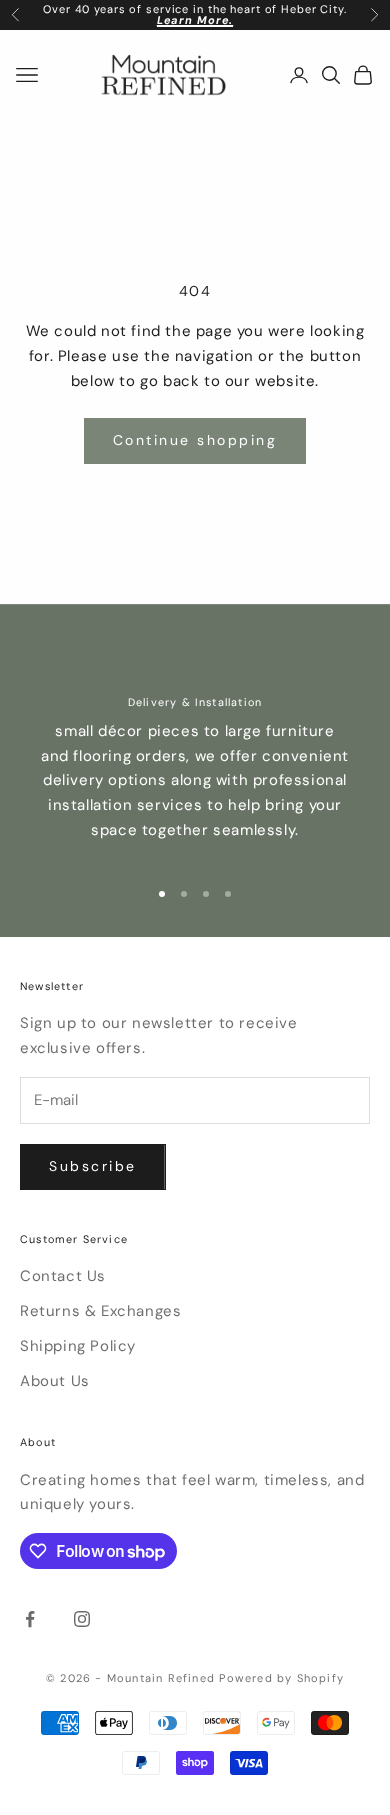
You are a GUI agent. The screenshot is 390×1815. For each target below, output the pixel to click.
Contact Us (63, 1276)
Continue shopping (195, 440)
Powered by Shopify (281, 1678)
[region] (195, 752)
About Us (55, 1381)
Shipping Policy (78, 1346)
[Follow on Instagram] (82, 1619)
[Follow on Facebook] (30, 1619)
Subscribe (93, 1166)
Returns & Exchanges (100, 1311)
